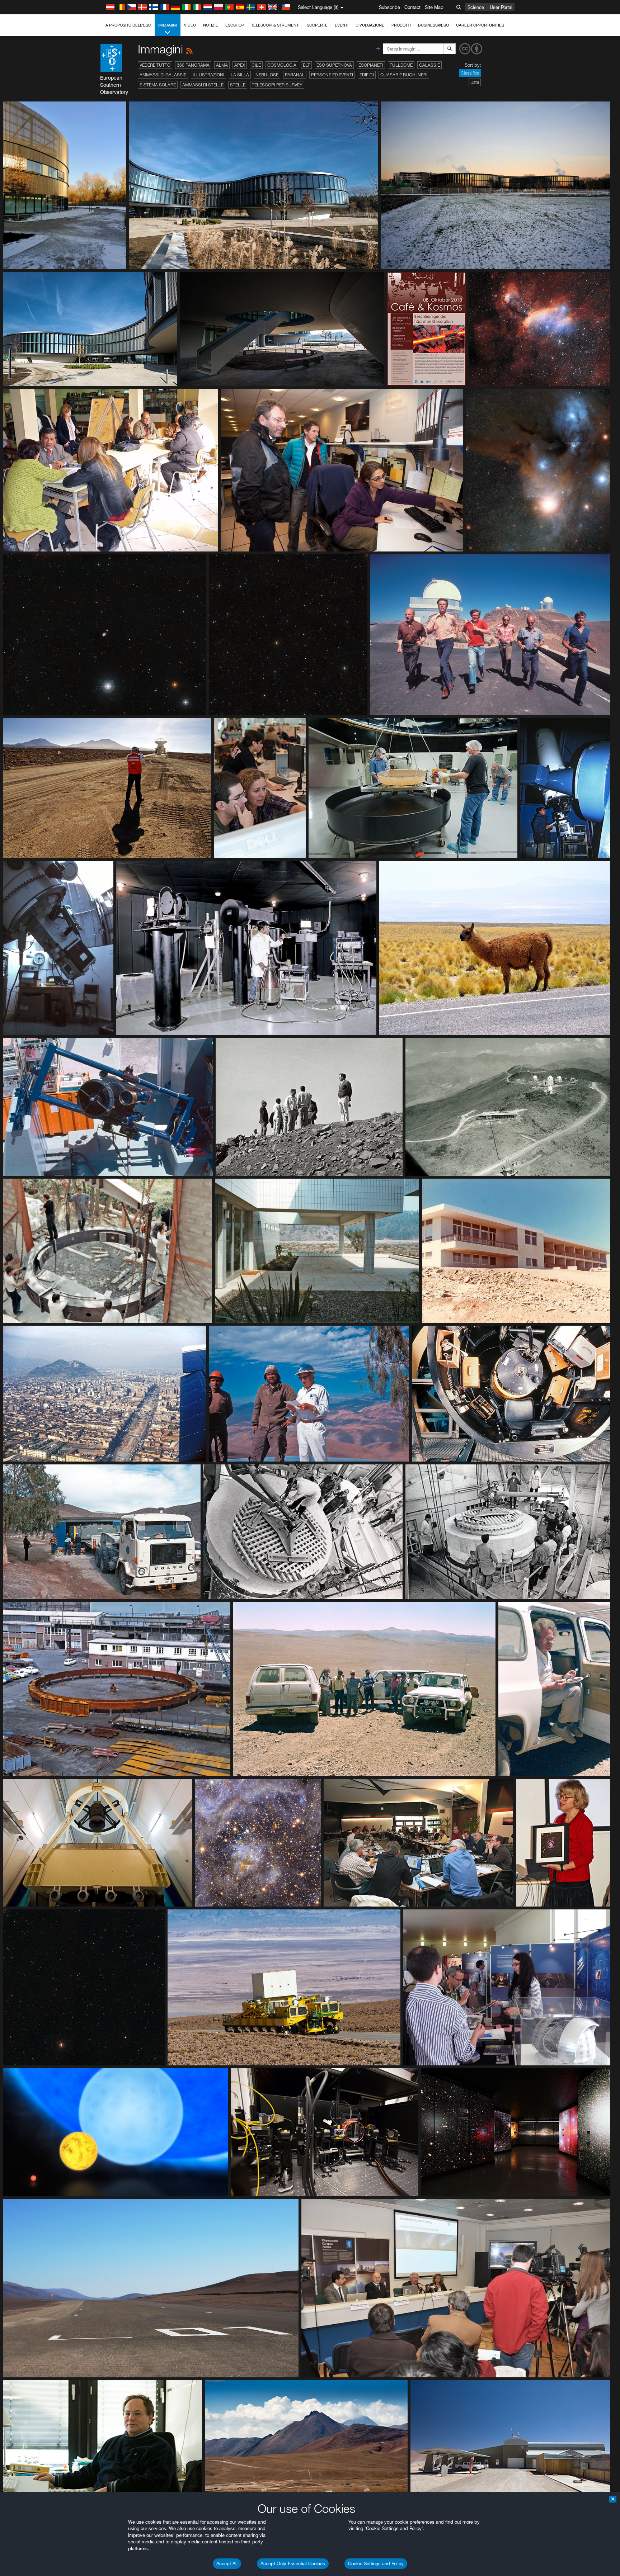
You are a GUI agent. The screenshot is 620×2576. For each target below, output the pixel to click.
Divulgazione (370, 25)
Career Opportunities (480, 25)
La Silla (240, 75)
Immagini (168, 25)
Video (190, 25)
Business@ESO (433, 25)
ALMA (222, 65)
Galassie (429, 65)
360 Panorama (193, 65)
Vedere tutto (155, 65)
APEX (240, 65)
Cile (256, 65)
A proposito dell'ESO (128, 25)
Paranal (295, 75)
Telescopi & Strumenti (275, 25)
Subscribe (389, 7)
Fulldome (401, 65)
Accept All (227, 2563)
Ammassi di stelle (203, 85)
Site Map (434, 7)
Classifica (470, 73)
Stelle (238, 85)
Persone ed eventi (332, 75)
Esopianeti (371, 65)
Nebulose (267, 75)
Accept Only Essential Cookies (293, 2563)
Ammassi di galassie (163, 75)
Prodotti (401, 25)
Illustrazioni (208, 75)
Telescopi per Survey (277, 85)
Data (475, 82)
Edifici (367, 75)
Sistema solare (158, 85)
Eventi (342, 25)
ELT (306, 65)
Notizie (211, 25)
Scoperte (317, 25)
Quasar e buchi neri (404, 75)
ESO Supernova (334, 65)
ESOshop (235, 25)
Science (476, 7)
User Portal (501, 7)
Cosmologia (282, 65)
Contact (412, 7)
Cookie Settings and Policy (376, 2563)
